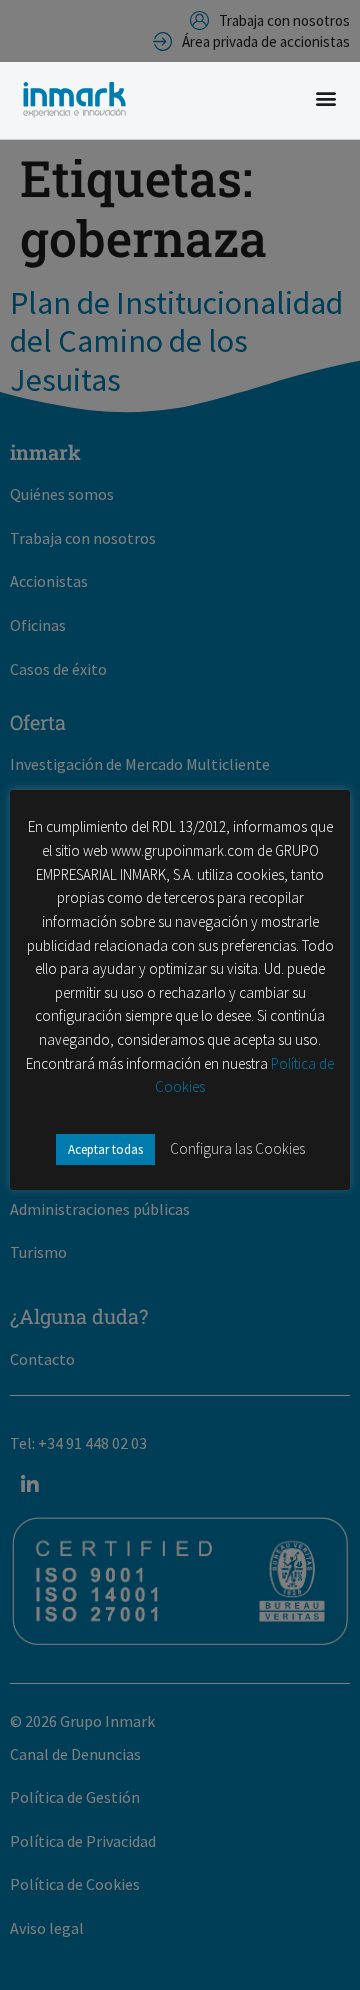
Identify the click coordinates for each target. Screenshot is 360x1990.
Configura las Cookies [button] (237, 1148)
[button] (325, 98)
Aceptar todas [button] (105, 1149)
